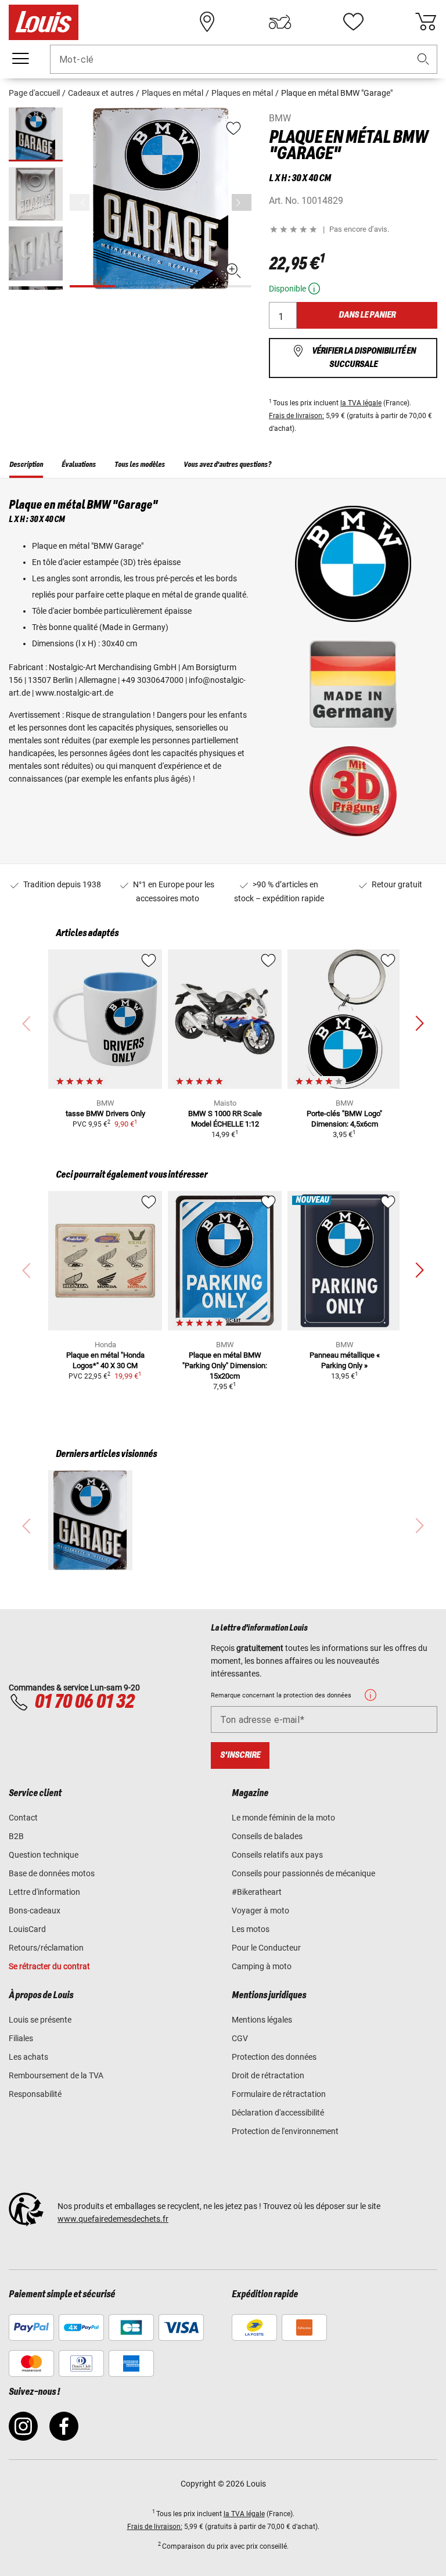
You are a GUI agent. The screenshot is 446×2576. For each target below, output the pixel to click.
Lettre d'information (44, 1892)
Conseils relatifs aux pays (277, 1855)
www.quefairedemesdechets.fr (113, 2219)
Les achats (28, 2057)
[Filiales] (207, 22)
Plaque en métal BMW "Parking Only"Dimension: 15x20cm (225, 1366)
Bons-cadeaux (35, 1911)
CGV (240, 2038)
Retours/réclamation (46, 1948)
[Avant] (242, 202)
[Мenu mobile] (20, 59)
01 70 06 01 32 (84, 1702)
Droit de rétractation (268, 2075)
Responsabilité (35, 2094)
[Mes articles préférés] (353, 22)
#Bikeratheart (257, 1892)
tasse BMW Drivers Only (105, 1113)
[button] (423, 60)
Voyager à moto (260, 1911)
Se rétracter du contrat (49, 1966)
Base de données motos (52, 1873)
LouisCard (27, 1929)
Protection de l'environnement (285, 2131)
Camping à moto (262, 1966)
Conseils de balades (267, 1836)
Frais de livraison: (296, 416)
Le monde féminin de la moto (283, 1818)
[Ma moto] (280, 22)
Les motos (251, 1929)
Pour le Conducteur (266, 1948)
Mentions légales (262, 2020)
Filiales (21, 2038)
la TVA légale (361, 403)
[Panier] (426, 22)
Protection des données (274, 2057)
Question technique (44, 1855)
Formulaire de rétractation (279, 2094)
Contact (23, 1818)
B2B (16, 1836)
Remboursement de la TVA (56, 2075)
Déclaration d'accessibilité (278, 2113)
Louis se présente (40, 2020)
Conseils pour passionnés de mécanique (303, 1873)
